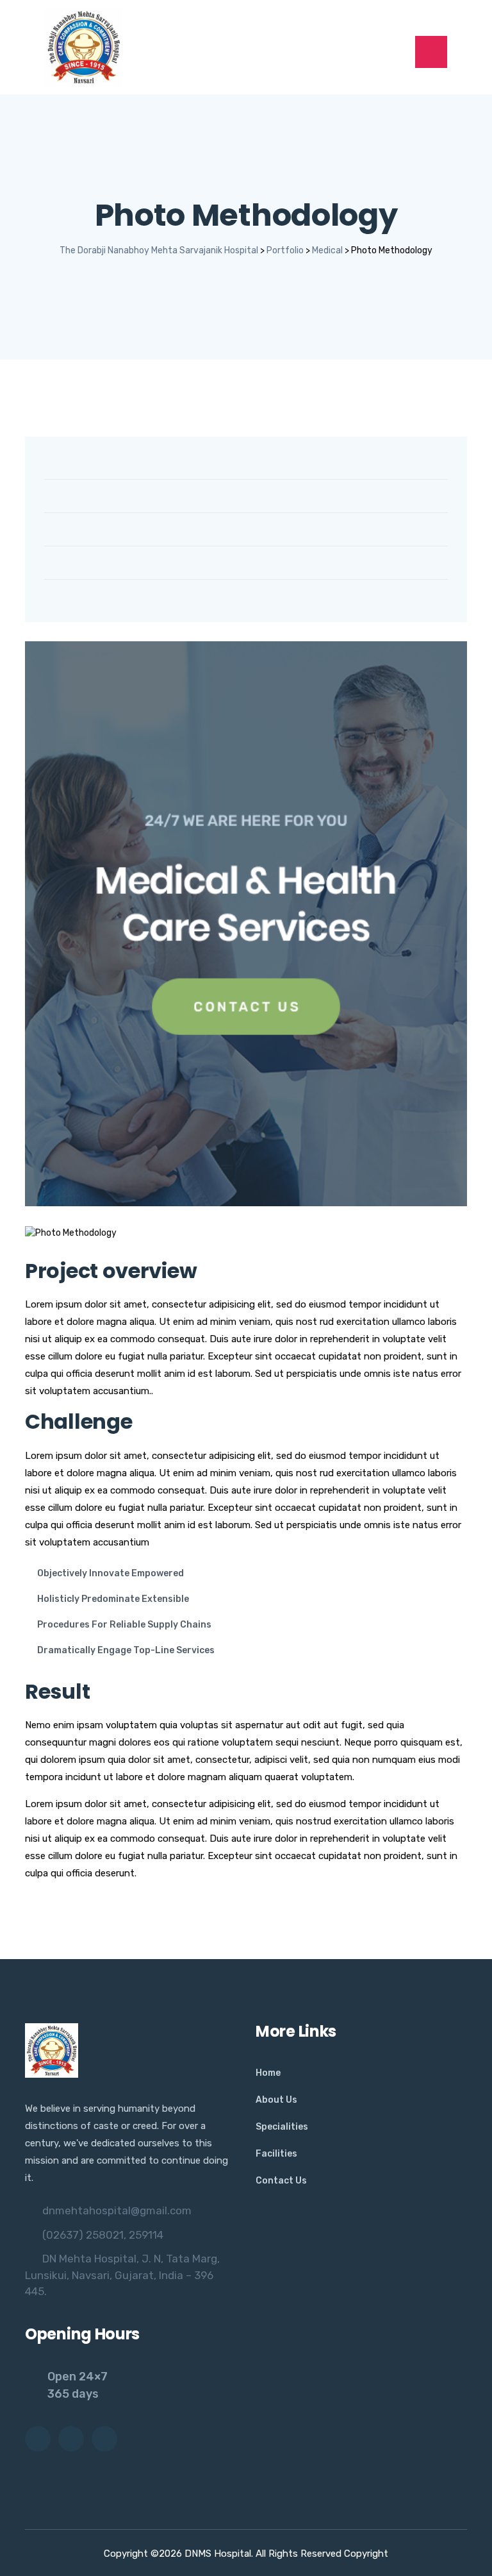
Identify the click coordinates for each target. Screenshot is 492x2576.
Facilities (276, 2154)
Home (268, 2073)
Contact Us (281, 2181)
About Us (276, 2100)
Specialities (282, 2127)
